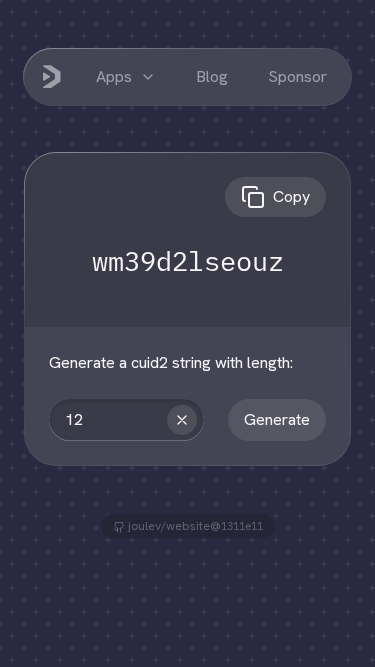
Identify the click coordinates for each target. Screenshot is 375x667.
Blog (212, 76)
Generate (277, 419)
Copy (291, 196)
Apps (114, 76)
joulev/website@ (194, 526)
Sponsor (297, 76)
